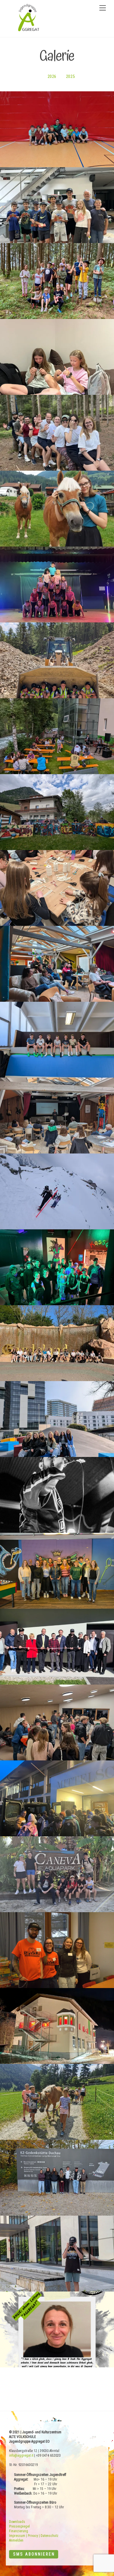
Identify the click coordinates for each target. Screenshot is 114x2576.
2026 (52, 77)
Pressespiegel (19, 2526)
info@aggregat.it (21, 2455)
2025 (70, 77)
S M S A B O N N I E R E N (34, 2554)
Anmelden (16, 2540)
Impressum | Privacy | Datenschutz (34, 2536)
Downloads (17, 2522)
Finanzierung (19, 2531)
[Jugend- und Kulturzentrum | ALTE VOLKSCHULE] (29, 30)
